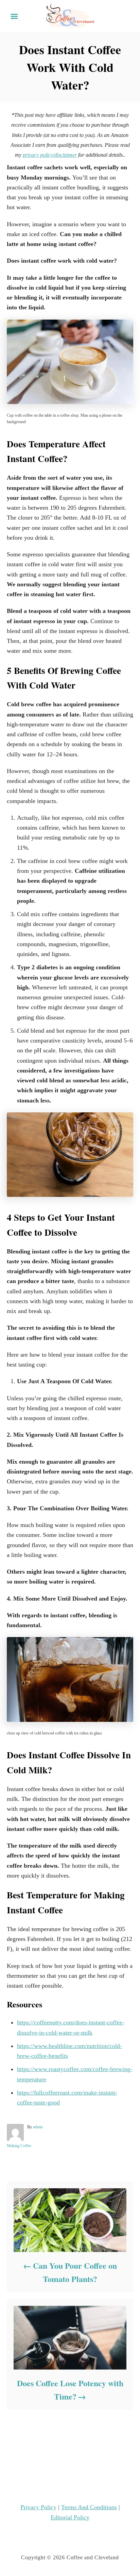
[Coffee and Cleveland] (70, 16)
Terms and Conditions (89, 2507)
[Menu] (14, 16)
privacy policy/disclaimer (50, 155)
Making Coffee (19, 2146)
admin (38, 2127)
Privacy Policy (38, 2507)
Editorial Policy (70, 2517)
